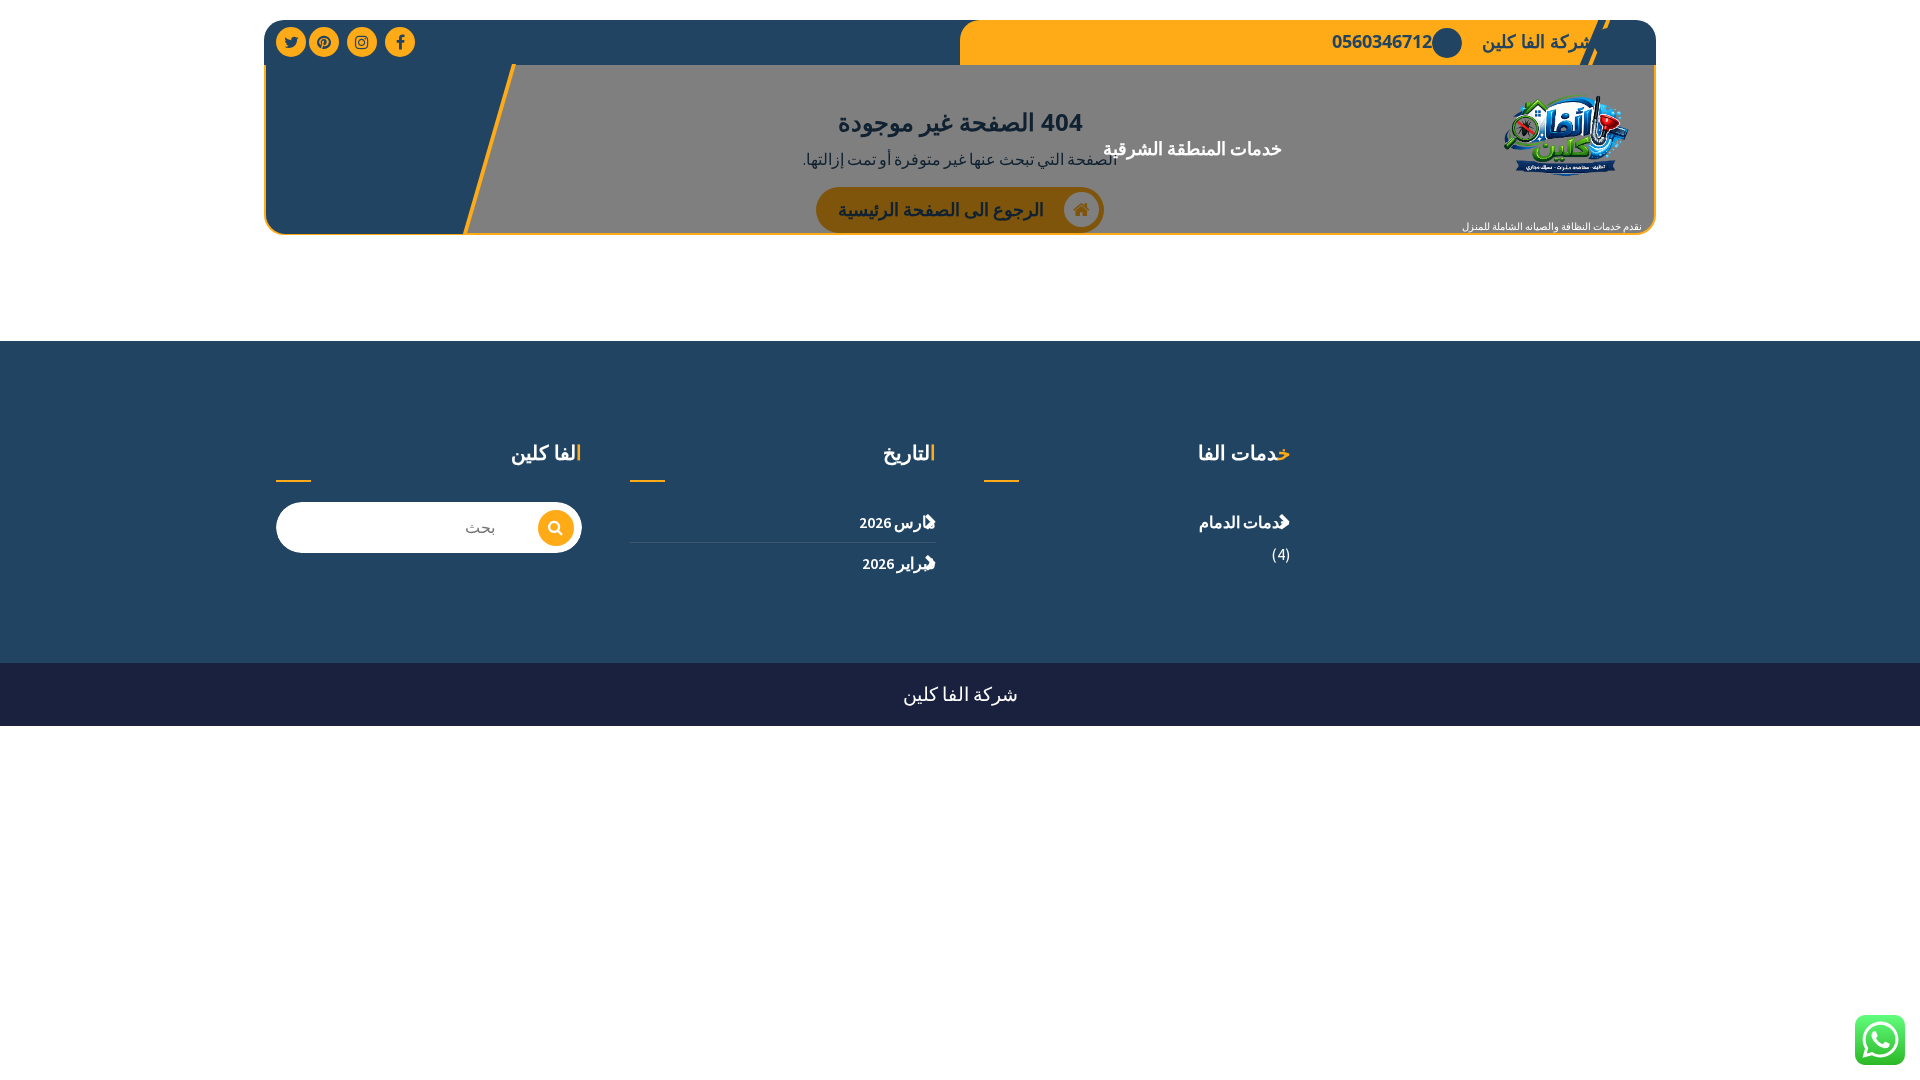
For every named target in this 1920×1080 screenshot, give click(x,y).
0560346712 (1382, 42)
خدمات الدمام (1244, 522)
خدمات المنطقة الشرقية (1193, 148)
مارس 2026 (897, 522)
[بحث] (556, 528)
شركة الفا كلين (1538, 42)
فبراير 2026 (899, 563)
